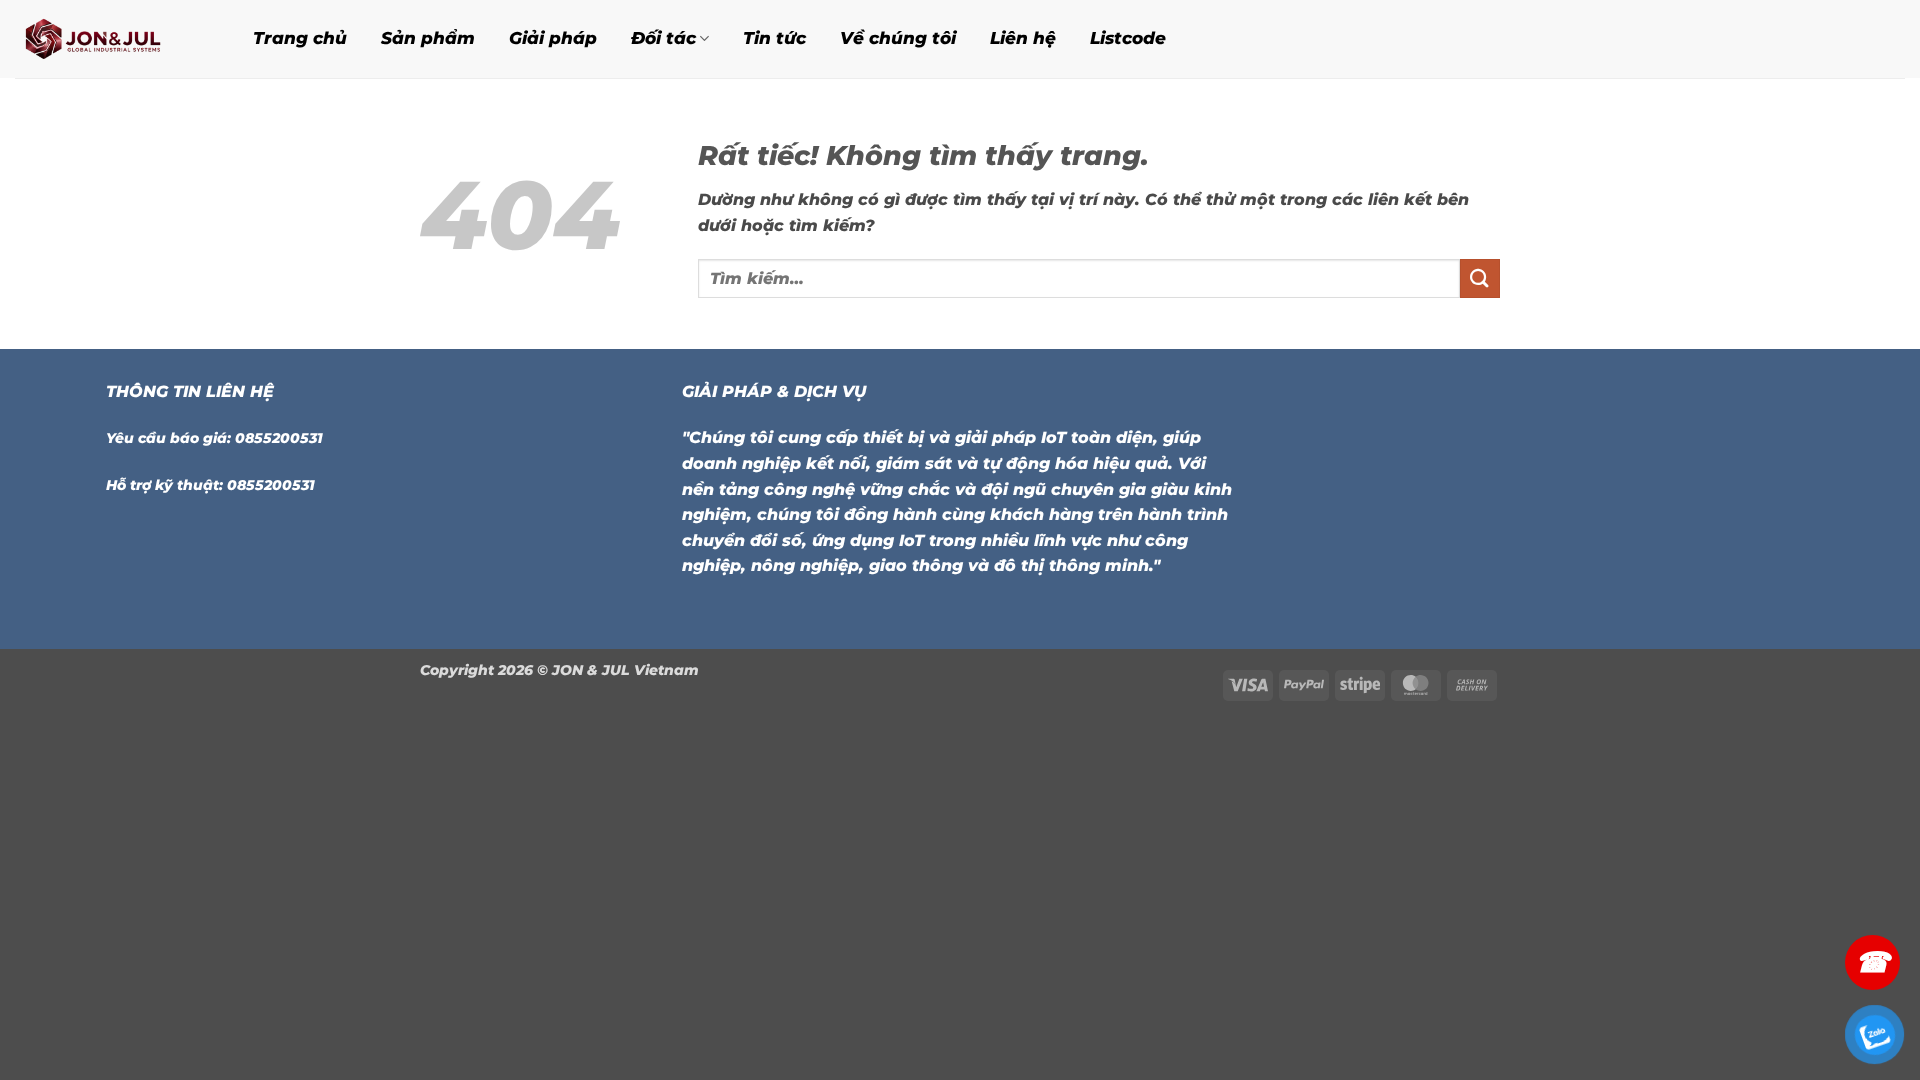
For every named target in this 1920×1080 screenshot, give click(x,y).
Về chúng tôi (898, 38)
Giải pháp (553, 38)
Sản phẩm (428, 38)
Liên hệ (1023, 38)
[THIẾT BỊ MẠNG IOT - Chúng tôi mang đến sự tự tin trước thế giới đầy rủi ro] (109, 39)
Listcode (1128, 38)
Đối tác (663, 38)
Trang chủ (300, 38)
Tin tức (774, 38)
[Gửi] (1480, 278)
